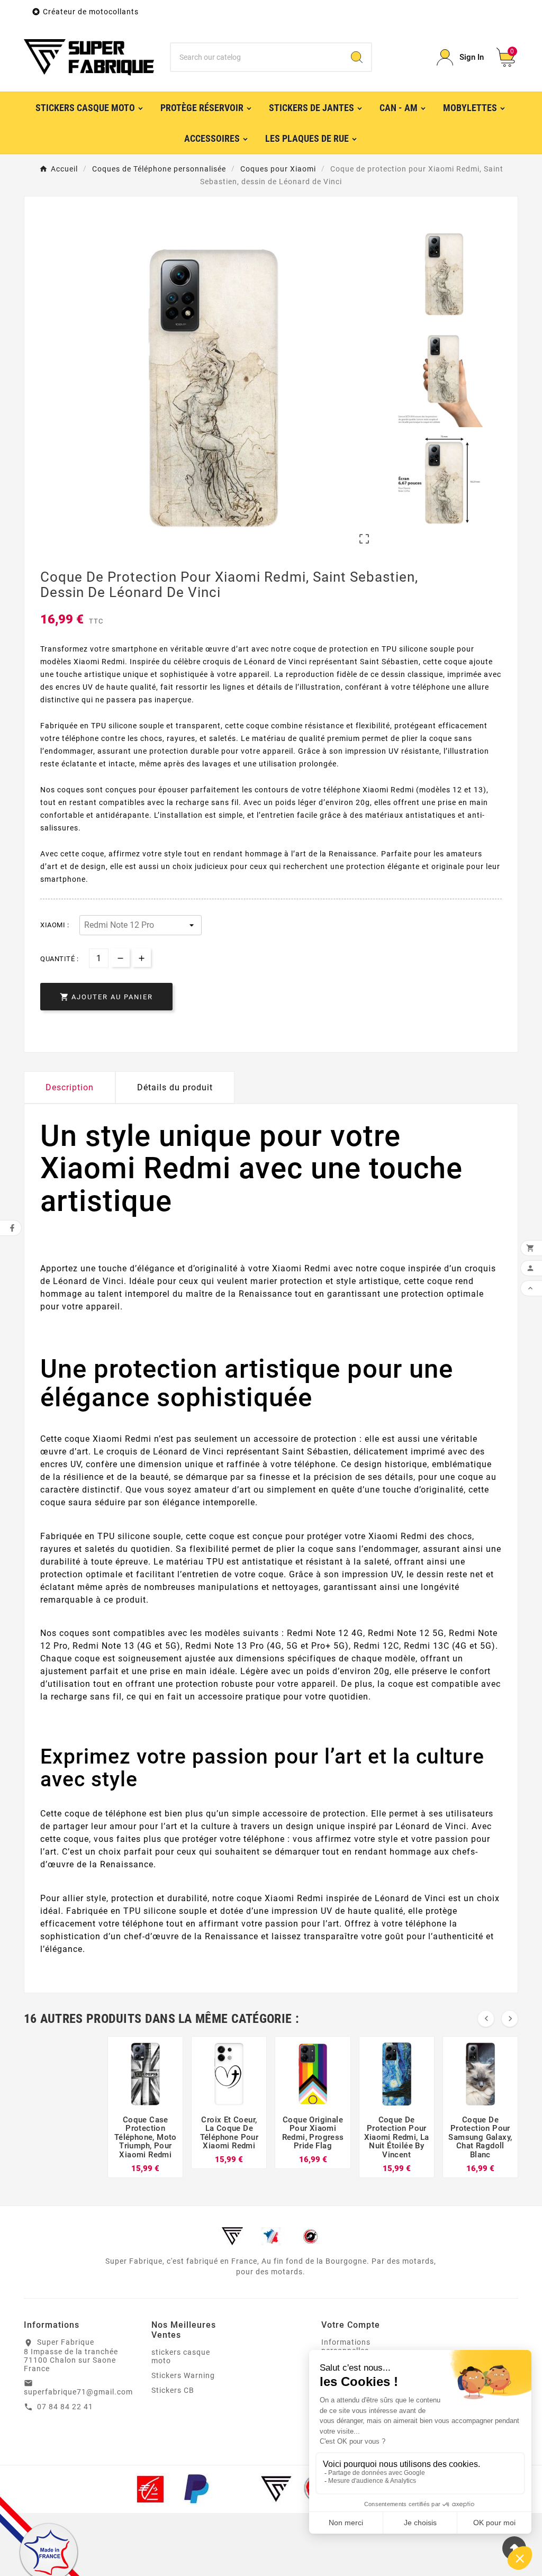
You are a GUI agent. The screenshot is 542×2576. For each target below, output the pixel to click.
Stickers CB (173, 2390)
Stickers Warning (183, 2375)
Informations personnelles (346, 2346)
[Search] (357, 57)
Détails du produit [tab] (175, 1087)
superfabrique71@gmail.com (78, 2392)
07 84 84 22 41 (65, 2407)
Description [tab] (70, 1087)
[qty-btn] (142, 958)
